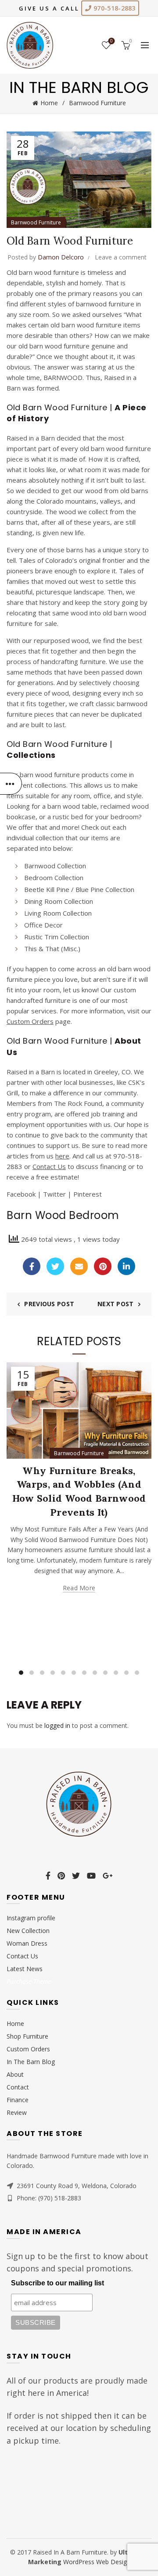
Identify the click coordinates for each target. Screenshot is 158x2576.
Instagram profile (31, 1918)
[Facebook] (32, 1266)
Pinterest (88, 1194)
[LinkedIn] (126, 1266)
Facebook (21, 1194)
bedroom (125, 817)
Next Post (116, 1304)
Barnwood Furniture (97, 103)
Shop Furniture (27, 2036)
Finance (18, 2100)
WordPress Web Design (97, 2562)
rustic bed (68, 817)
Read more (79, 1588)
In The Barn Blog (31, 2062)
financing (113, 1166)
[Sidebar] (11, 784)
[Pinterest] (103, 1266)
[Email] (79, 1266)
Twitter (54, 1194)
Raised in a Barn (31, 438)
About (15, 2074)
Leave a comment (121, 257)
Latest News (25, 1969)
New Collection (28, 1931)
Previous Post (49, 1304)
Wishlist (111, 41)
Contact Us (49, 1166)
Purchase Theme (29, 1981)
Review (17, 2112)
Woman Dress (27, 1943)
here (62, 1156)
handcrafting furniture (73, 661)
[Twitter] (55, 1266)
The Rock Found (78, 1103)
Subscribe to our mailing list (57, 2283)
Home (49, 103)
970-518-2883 (114, 8)
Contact (18, 2087)
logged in (57, 1725)
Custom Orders (30, 1021)
